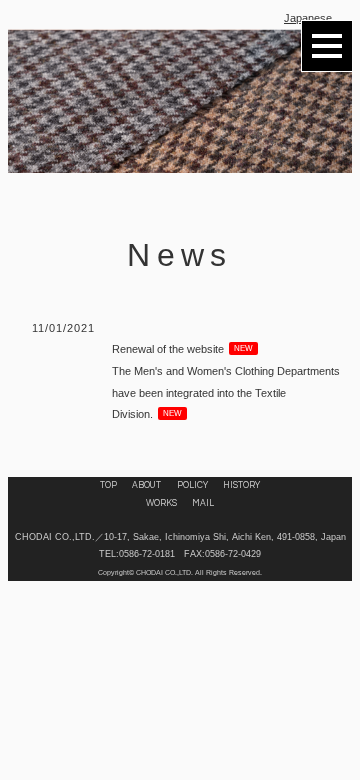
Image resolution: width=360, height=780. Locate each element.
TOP (108, 485)
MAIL (203, 503)
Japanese (308, 18)
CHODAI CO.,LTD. (164, 572)
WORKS (161, 503)
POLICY (192, 485)
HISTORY (241, 485)
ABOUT (146, 485)
